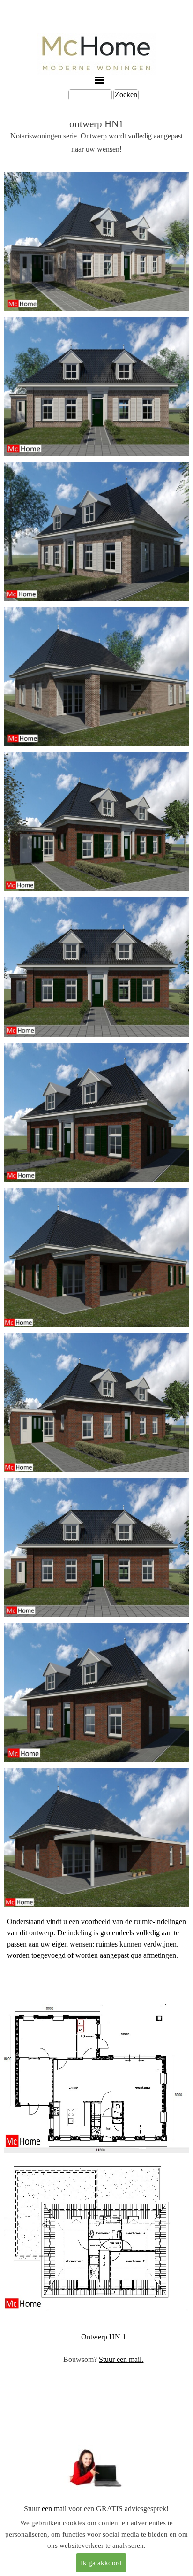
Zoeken (126, 95)
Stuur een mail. (121, 2359)
